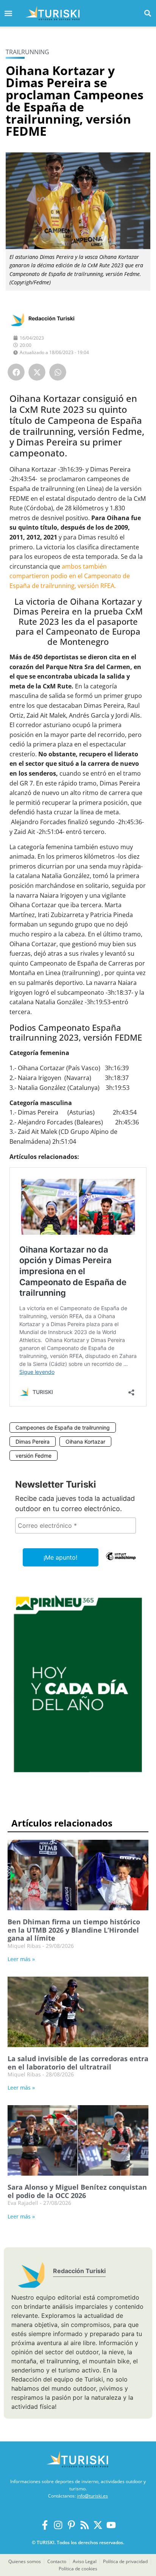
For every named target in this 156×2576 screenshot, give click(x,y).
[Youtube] (111, 2525)
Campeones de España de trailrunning (63, 1428)
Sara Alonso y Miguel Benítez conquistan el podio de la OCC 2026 (77, 2191)
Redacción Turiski (51, 318)
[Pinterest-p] (71, 2525)
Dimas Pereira (33, 1442)
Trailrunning (27, 52)
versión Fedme (34, 1456)
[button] (148, 13)
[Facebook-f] (45, 2525)
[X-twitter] (98, 2525)
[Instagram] (58, 2525)
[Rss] (85, 2525)
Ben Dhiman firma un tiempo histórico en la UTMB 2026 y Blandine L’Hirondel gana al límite (74, 1930)
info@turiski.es (92, 2496)
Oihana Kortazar (85, 1442)
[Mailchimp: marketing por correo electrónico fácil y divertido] (121, 1562)
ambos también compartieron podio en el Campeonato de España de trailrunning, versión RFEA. (70, 576)
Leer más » (21, 1959)
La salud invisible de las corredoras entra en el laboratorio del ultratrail (78, 2063)
